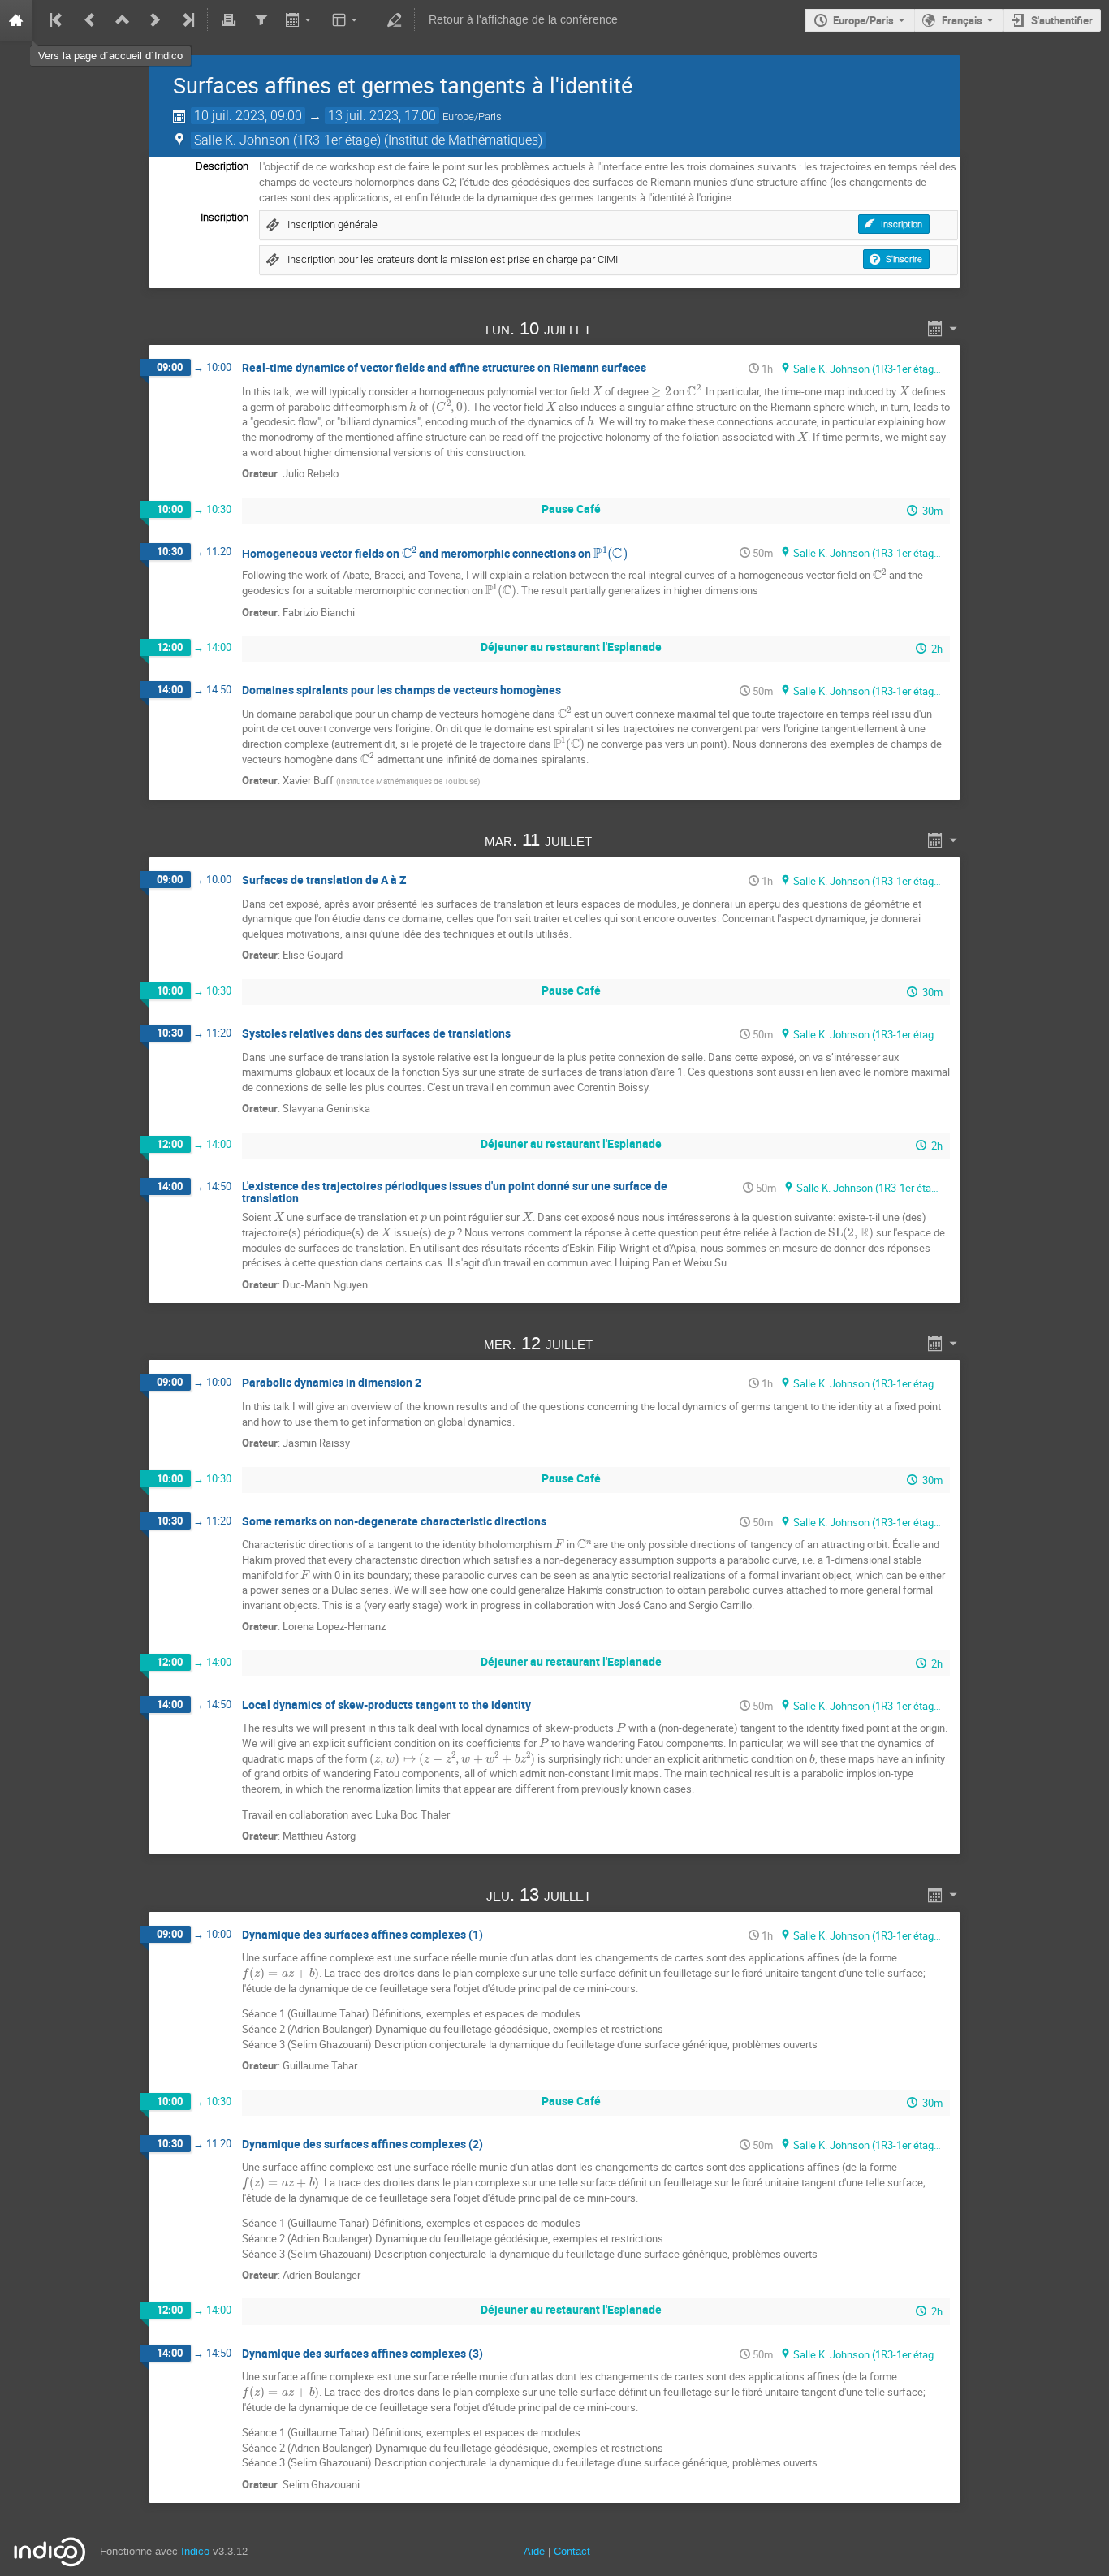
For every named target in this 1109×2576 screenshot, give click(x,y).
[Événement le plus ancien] (58, 20)
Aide (534, 2551)
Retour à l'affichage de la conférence (523, 20)
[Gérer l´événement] (394, 20)
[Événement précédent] (90, 20)
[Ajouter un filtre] (261, 20)
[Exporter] (300, 20)
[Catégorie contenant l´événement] (123, 20)
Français (962, 20)
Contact (572, 2551)
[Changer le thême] (346, 20)
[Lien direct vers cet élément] (615, 328)
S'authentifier (1062, 20)
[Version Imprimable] (228, 20)
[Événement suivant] (155, 20)
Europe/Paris (863, 20)
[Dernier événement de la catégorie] (187, 20)
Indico (195, 2551)
